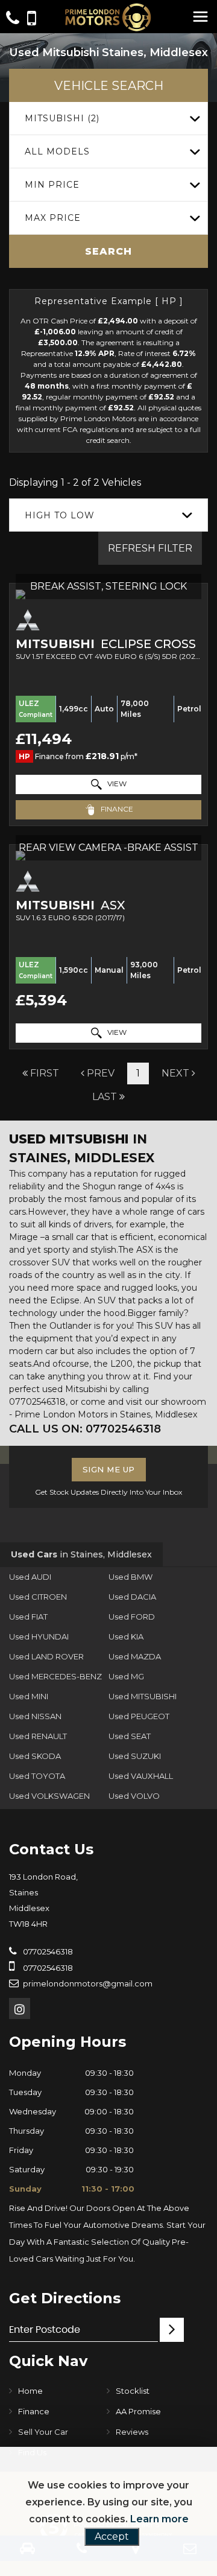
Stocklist (133, 2391)
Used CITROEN (38, 1597)
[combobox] (108, 119)
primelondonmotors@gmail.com (88, 1983)
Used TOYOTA (37, 1776)
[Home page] (108, 17)
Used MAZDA (135, 1656)
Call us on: (85, 1429)
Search (108, 251)
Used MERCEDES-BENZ (55, 1676)
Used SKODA (35, 1756)
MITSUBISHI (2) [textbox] (62, 118)
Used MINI (29, 1696)
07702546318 (47, 1951)
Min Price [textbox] (52, 185)
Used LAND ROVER (46, 1656)
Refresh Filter (150, 548)
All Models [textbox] (57, 151)
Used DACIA (132, 1597)
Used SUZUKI (135, 1756)
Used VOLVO (134, 1796)
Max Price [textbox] (53, 218)
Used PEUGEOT (139, 1716)
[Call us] (13, 20)
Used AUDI (30, 1577)
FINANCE (116, 809)
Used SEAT (130, 1736)
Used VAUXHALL (141, 1776)
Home (30, 2391)
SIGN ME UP (109, 1469)
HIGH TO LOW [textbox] (60, 515)
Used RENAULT (38, 1736)
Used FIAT (28, 1617)
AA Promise (138, 2411)
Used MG (126, 1676)
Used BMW (131, 1577)
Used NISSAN (35, 1716)
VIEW (116, 784)
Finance (34, 2411)
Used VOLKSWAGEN (49, 1796)
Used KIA (126, 1636)
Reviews (132, 2432)
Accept (112, 2536)
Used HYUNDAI (39, 1636)
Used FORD (132, 1617)
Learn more (159, 2519)
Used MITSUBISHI (143, 1696)
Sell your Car (43, 2432)
